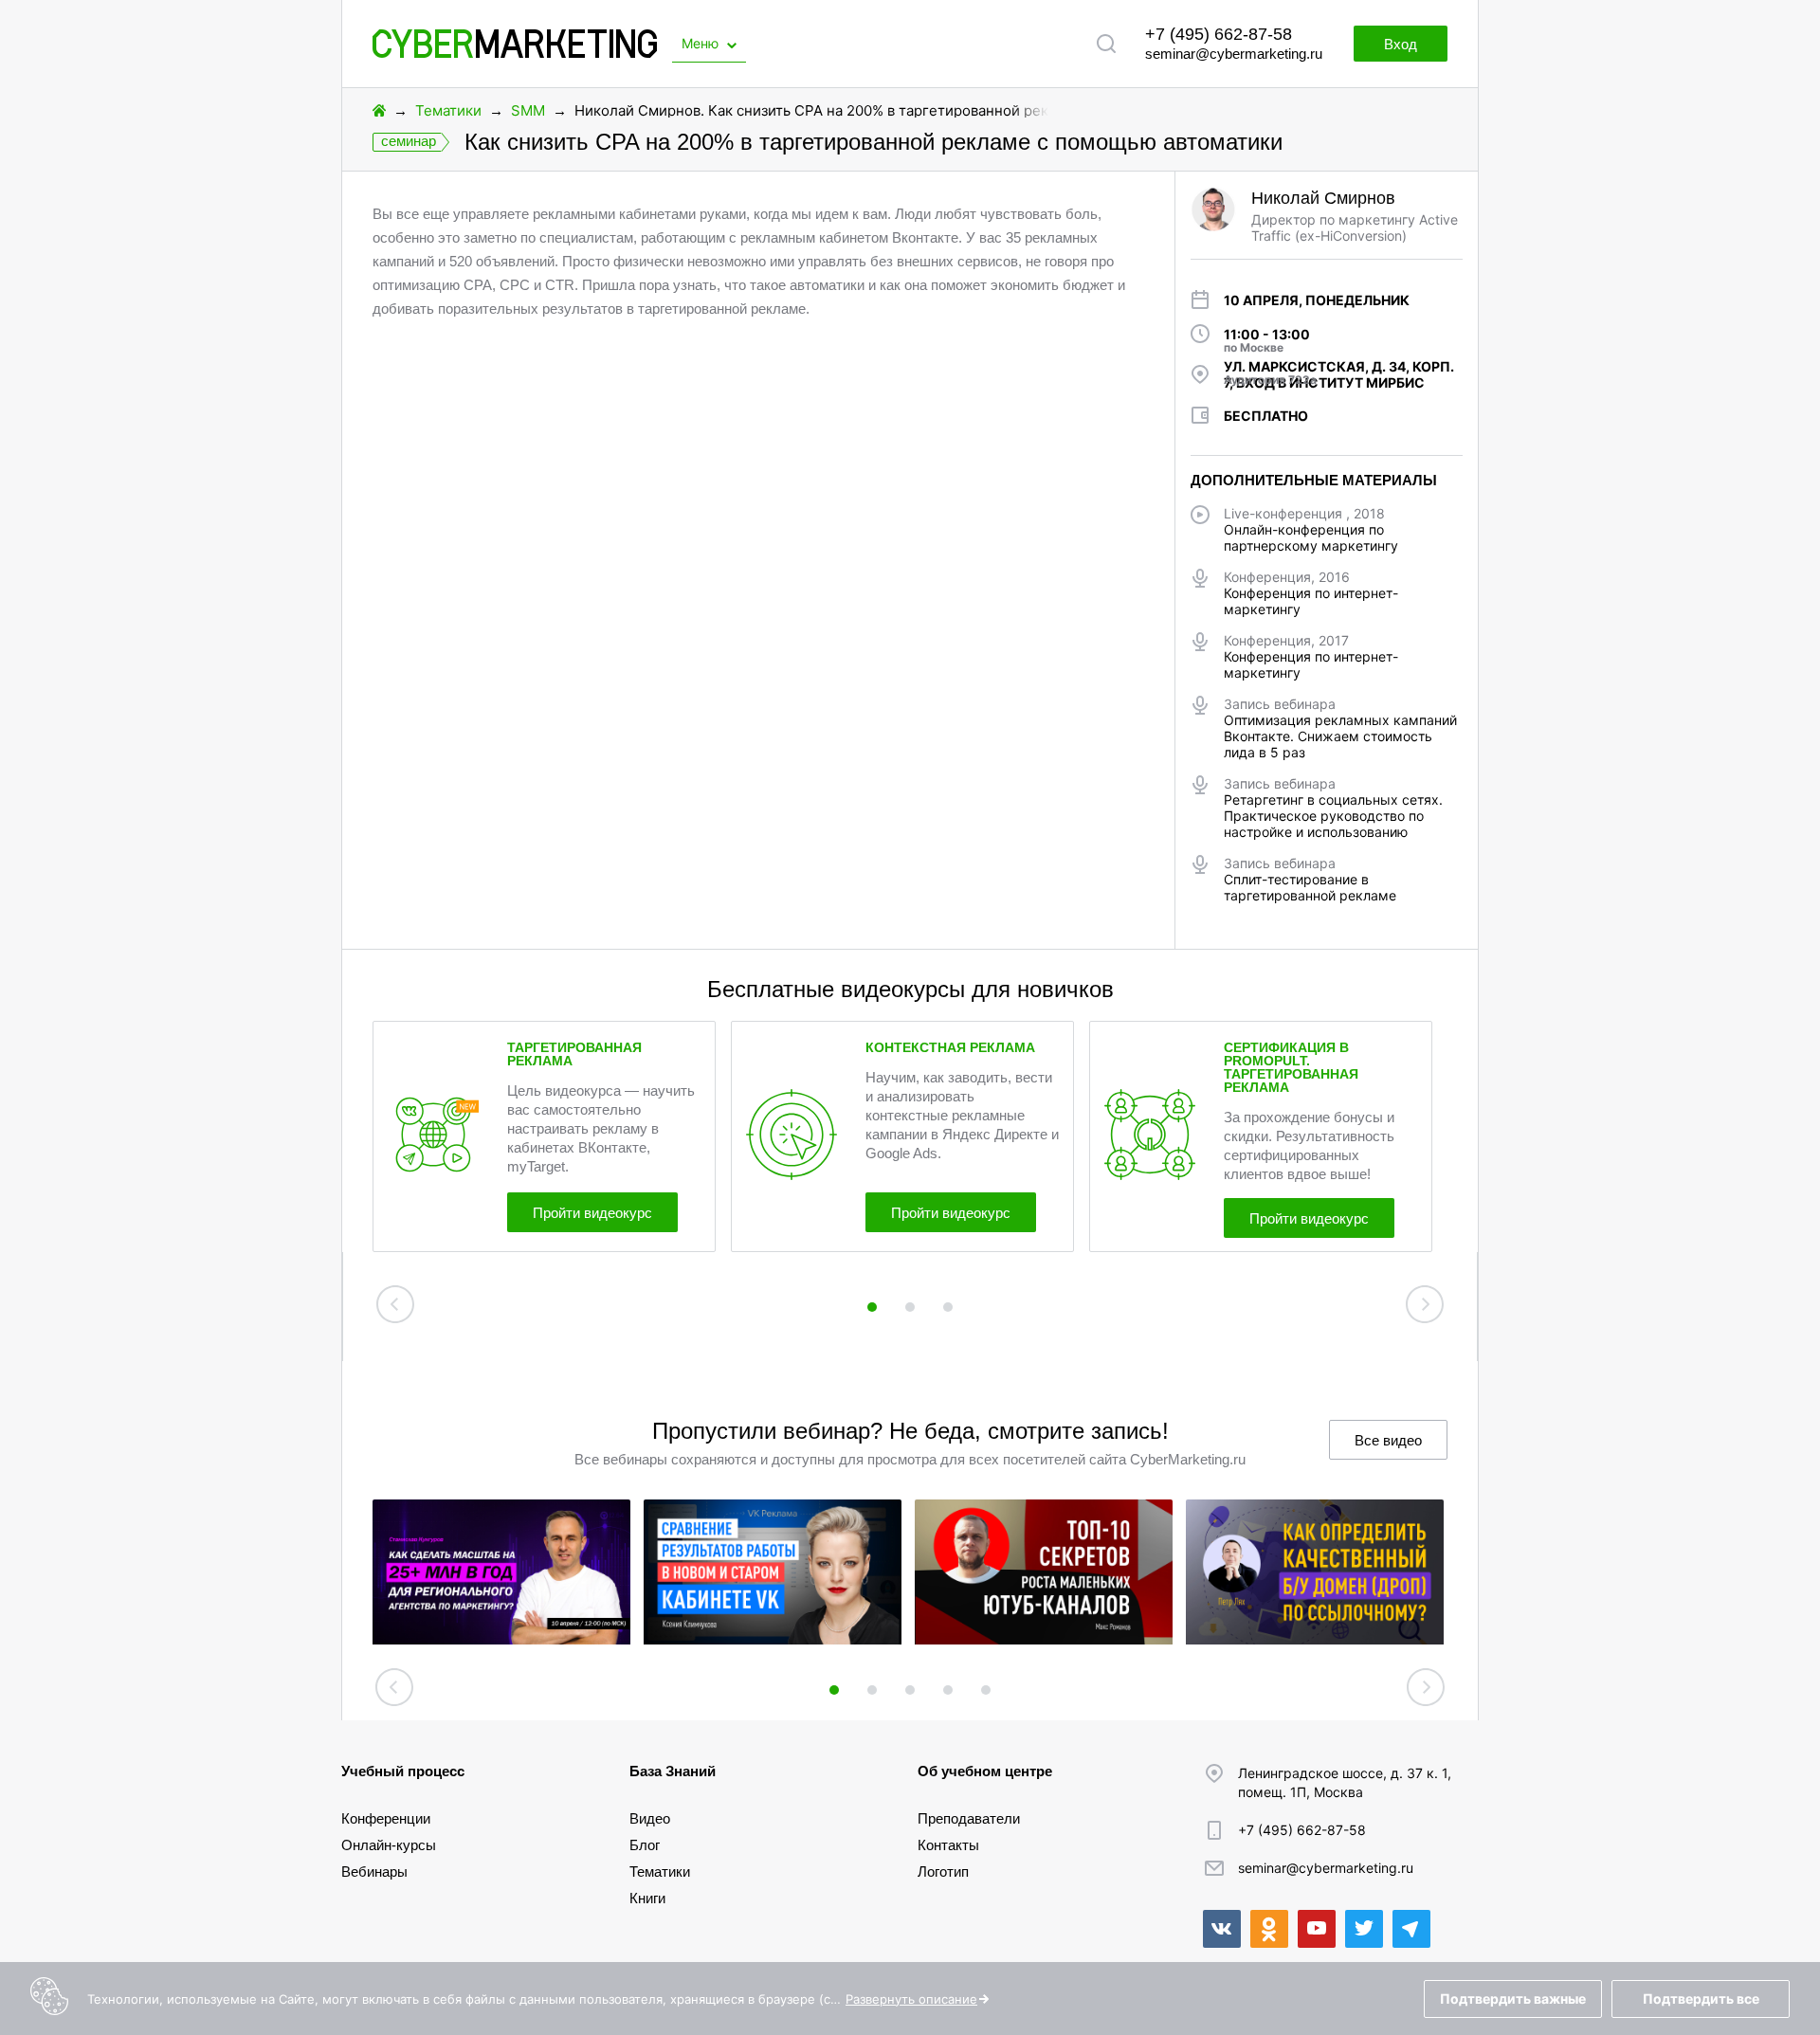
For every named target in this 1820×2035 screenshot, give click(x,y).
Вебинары (374, 1871)
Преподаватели (969, 1818)
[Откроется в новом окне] (1222, 1929)
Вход (1401, 44)
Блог (645, 1845)
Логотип (943, 1871)
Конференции (386, 1818)
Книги (647, 1898)
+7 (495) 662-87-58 (1219, 34)
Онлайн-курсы (389, 1845)
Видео (650, 1818)
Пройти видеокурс (592, 1213)
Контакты (948, 1845)
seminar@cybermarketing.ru (1234, 54)
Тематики (448, 110)
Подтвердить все (1701, 1999)
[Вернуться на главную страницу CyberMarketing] (515, 53)
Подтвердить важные (1513, 1999)
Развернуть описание (911, 1999)
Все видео (1388, 1440)
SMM (528, 110)
